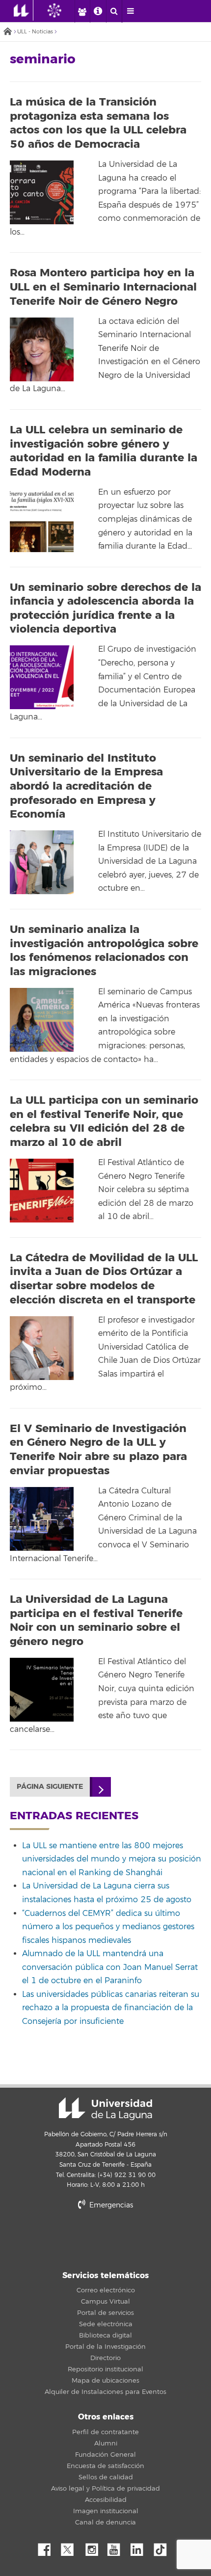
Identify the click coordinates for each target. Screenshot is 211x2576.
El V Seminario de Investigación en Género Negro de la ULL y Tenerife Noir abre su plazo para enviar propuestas (98, 1450)
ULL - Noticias (35, 32)
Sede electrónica (106, 2324)
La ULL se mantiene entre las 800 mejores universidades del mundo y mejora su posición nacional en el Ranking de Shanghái (112, 1859)
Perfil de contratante (105, 2432)
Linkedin (140, 2547)
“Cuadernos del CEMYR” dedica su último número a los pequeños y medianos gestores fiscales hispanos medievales (108, 1927)
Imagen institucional (106, 2511)
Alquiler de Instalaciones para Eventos (105, 2392)
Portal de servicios (105, 2313)
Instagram (94, 2547)
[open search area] (114, 11)
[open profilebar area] (82, 11)
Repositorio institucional (105, 2369)
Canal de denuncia (105, 2523)
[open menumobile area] (130, 11)
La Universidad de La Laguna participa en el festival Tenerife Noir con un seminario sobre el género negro (96, 1620)
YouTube (117, 2547)
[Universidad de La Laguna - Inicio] (24, 10)
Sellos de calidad (106, 2477)
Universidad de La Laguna (105, 2109)
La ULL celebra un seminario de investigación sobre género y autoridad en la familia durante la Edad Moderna (104, 451)
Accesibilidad (106, 2500)
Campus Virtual (105, 2302)
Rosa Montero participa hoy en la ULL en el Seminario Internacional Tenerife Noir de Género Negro (103, 287)
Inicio (7, 32)
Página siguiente (50, 1787)
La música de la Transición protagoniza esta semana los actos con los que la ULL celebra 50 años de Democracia (98, 123)
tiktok (163, 2547)
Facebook (48, 2547)
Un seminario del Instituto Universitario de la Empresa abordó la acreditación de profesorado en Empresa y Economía (86, 786)
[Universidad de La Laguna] (62, 10)
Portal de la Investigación (105, 2347)
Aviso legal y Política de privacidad (105, 2489)
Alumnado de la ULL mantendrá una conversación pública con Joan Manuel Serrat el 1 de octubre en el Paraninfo (110, 1967)
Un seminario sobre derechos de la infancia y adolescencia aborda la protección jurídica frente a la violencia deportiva (105, 609)
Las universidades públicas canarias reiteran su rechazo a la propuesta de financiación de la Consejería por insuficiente (111, 2008)
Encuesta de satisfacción (105, 2466)
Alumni (106, 2443)
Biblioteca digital (105, 2336)
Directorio (105, 2358)
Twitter (71, 2547)
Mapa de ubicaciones (105, 2381)
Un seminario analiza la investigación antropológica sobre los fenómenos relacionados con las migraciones (104, 951)
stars (105, 2239)
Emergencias (110, 2205)
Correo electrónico (106, 2290)
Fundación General (105, 2455)
